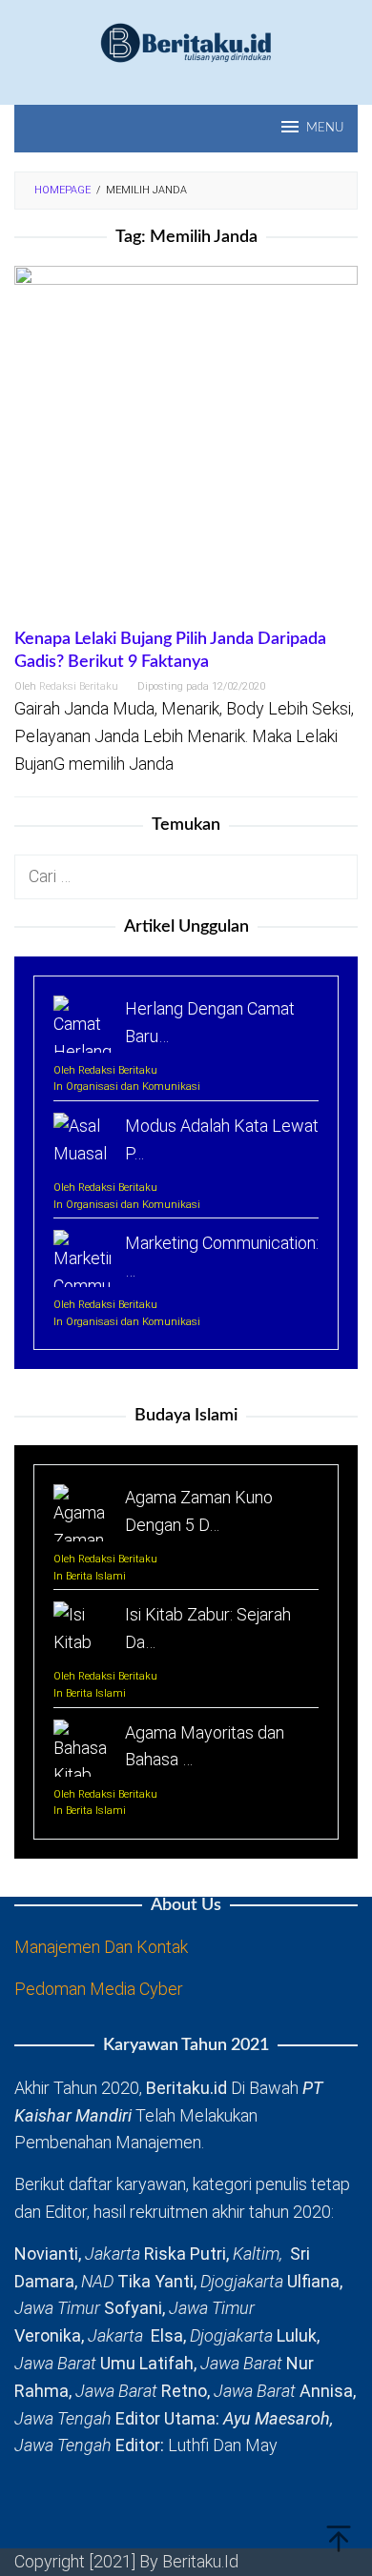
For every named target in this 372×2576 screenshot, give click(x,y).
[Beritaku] (186, 41)
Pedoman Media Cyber (99, 1989)
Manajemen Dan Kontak (101, 1947)
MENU (325, 128)
